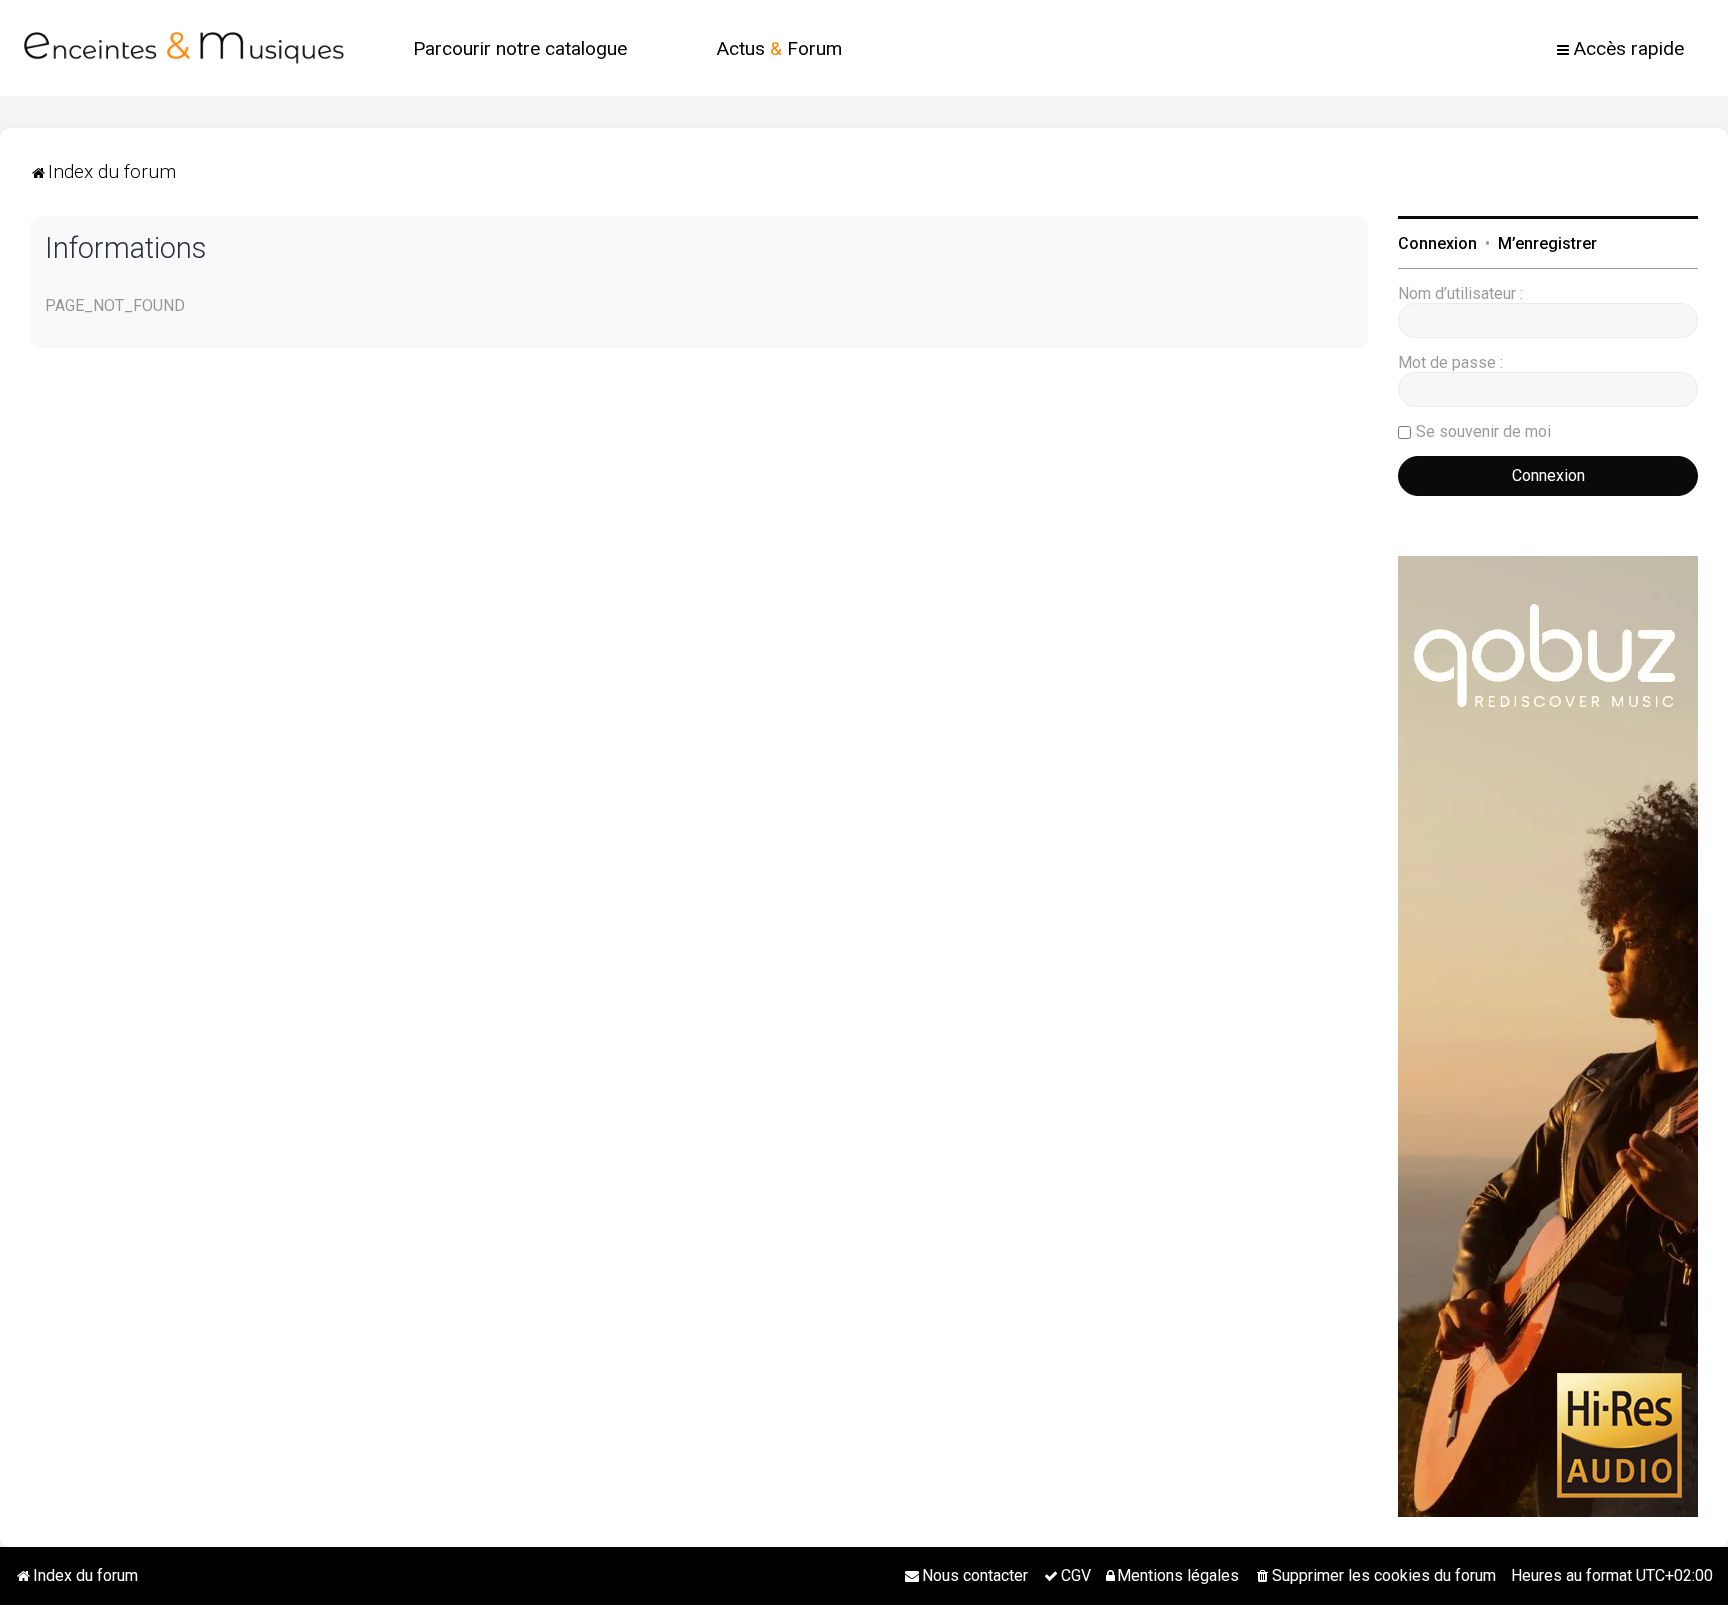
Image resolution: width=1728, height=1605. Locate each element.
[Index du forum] (184, 48)
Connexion (1437, 243)
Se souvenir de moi (1483, 431)
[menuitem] (520, 48)
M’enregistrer (1547, 243)
